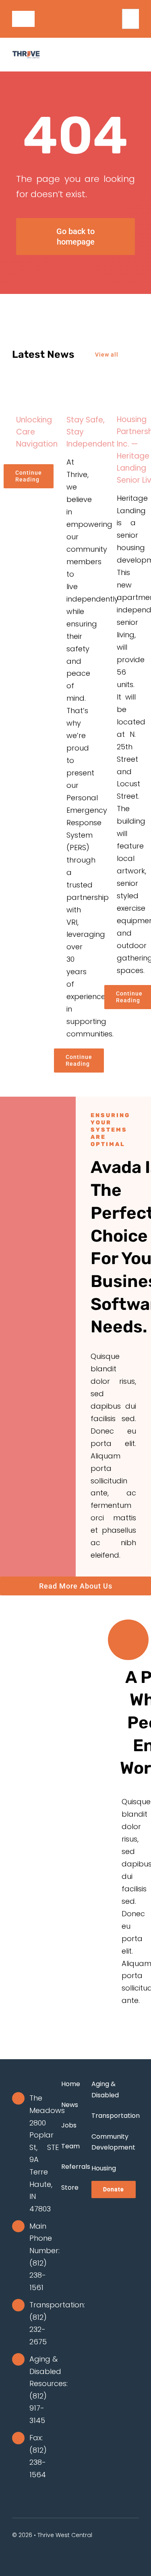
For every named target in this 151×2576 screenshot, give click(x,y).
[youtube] (117, 12)
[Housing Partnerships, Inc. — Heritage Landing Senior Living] (126, 391)
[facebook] (104, 12)
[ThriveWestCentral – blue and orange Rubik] (26, 54)
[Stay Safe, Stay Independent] (75, 391)
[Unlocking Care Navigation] (25, 391)
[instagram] (104, 26)
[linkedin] (117, 26)
